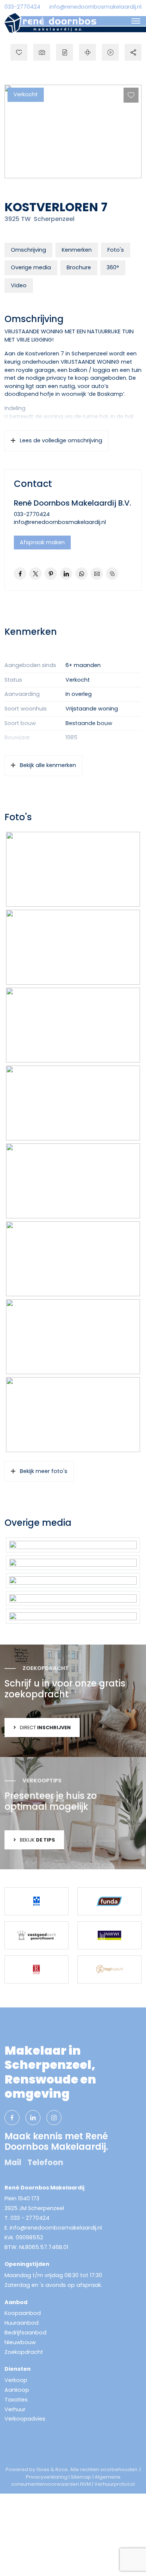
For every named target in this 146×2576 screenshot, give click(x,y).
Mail (13, 2162)
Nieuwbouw (20, 2342)
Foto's (116, 250)
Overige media (31, 267)
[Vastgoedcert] (36, 1935)
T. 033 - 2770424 (27, 2218)
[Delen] (133, 52)
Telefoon (45, 2162)
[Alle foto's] (42, 52)
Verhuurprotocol (115, 2484)
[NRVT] (36, 1969)
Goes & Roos (52, 2469)
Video (19, 285)
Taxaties (16, 2400)
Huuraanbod (22, 2323)
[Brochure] (65, 52)
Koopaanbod (23, 2313)
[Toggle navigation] (136, 21)
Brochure (79, 267)
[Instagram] (54, 2118)
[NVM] (36, 1901)
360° (113, 267)
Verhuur (15, 2409)
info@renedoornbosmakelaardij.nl (95, 7)
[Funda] (109, 1901)
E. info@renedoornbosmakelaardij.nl (53, 2228)
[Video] (110, 52)
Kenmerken (77, 250)
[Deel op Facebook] (20, 574)
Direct (45, 1728)
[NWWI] (109, 1935)
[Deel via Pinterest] (51, 574)
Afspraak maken (42, 542)
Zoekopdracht (24, 2352)
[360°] (87, 52)
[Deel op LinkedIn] (66, 574)
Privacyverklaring (47, 2477)
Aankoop (17, 2390)
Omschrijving (28, 250)
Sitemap (81, 2477)
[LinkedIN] (33, 2118)
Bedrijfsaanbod (25, 2333)
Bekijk (37, 1840)
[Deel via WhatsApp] (81, 574)
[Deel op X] (35, 574)
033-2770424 (22, 7)
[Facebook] (12, 2118)
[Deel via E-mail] (97, 574)
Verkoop (16, 2380)
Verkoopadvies (25, 2419)
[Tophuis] (109, 1969)
